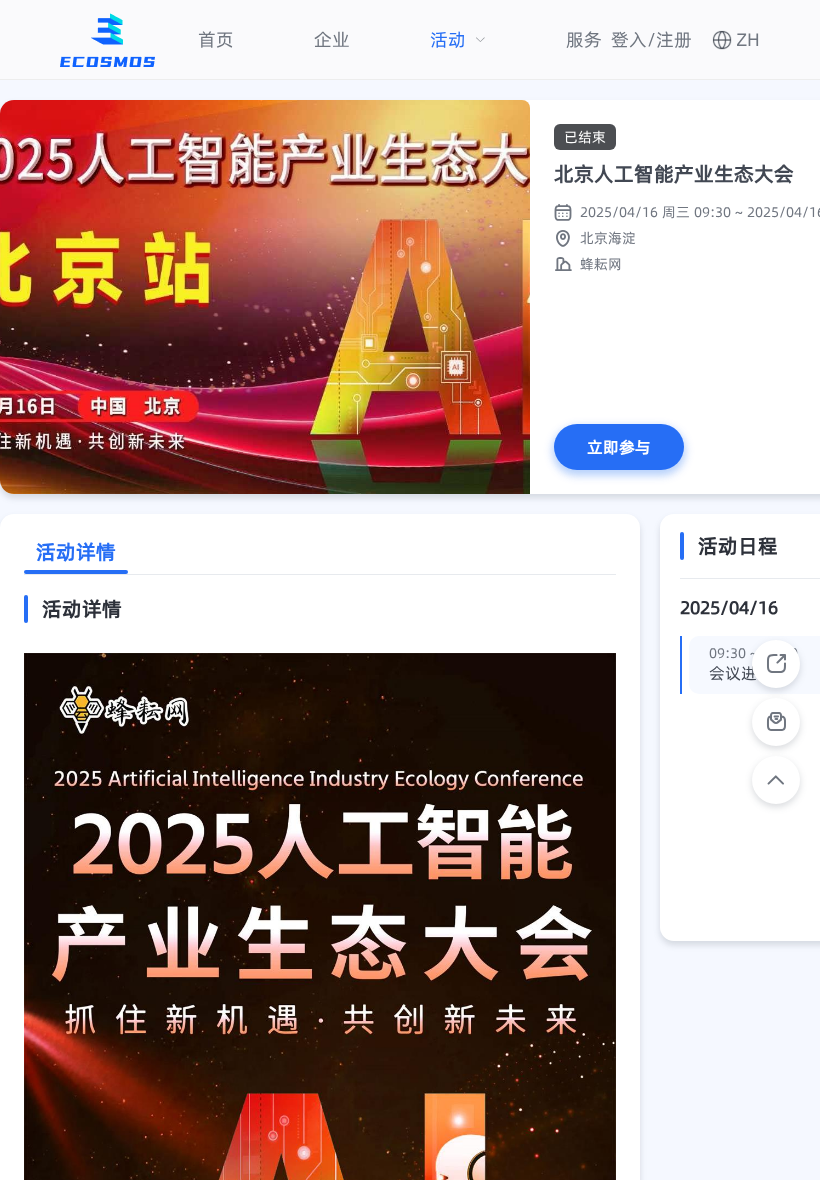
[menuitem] (216, 39)
